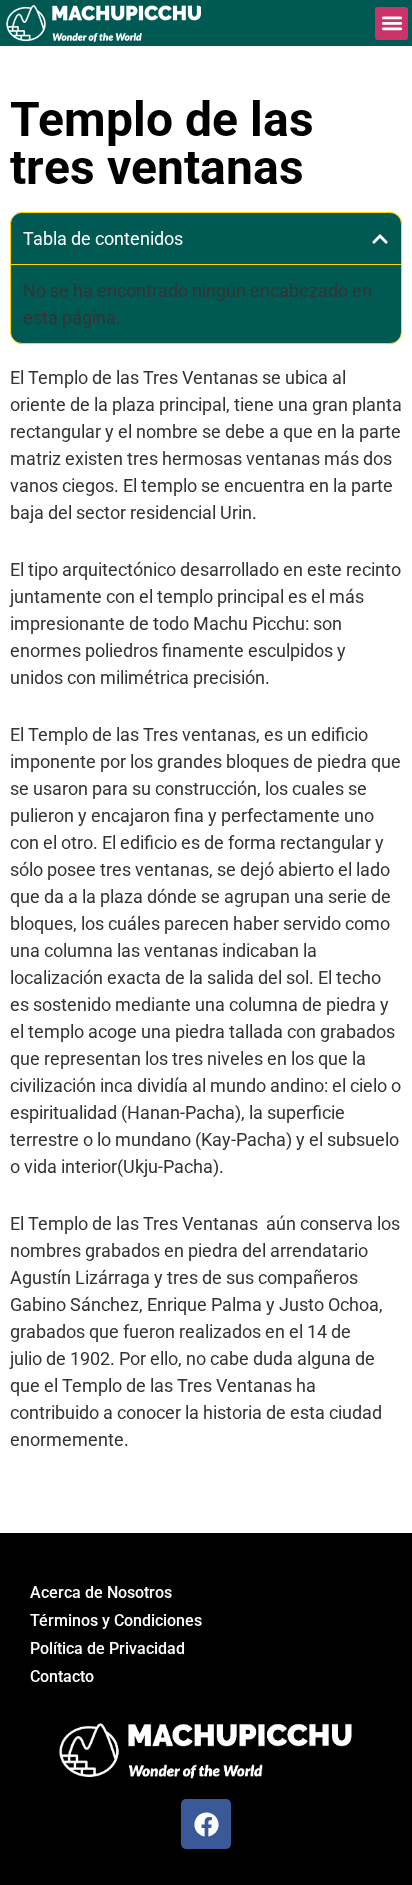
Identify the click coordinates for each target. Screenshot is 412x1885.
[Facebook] (206, 1824)
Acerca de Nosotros (101, 1592)
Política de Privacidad (107, 1648)
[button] (391, 23)
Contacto (62, 1676)
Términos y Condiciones (116, 1620)
